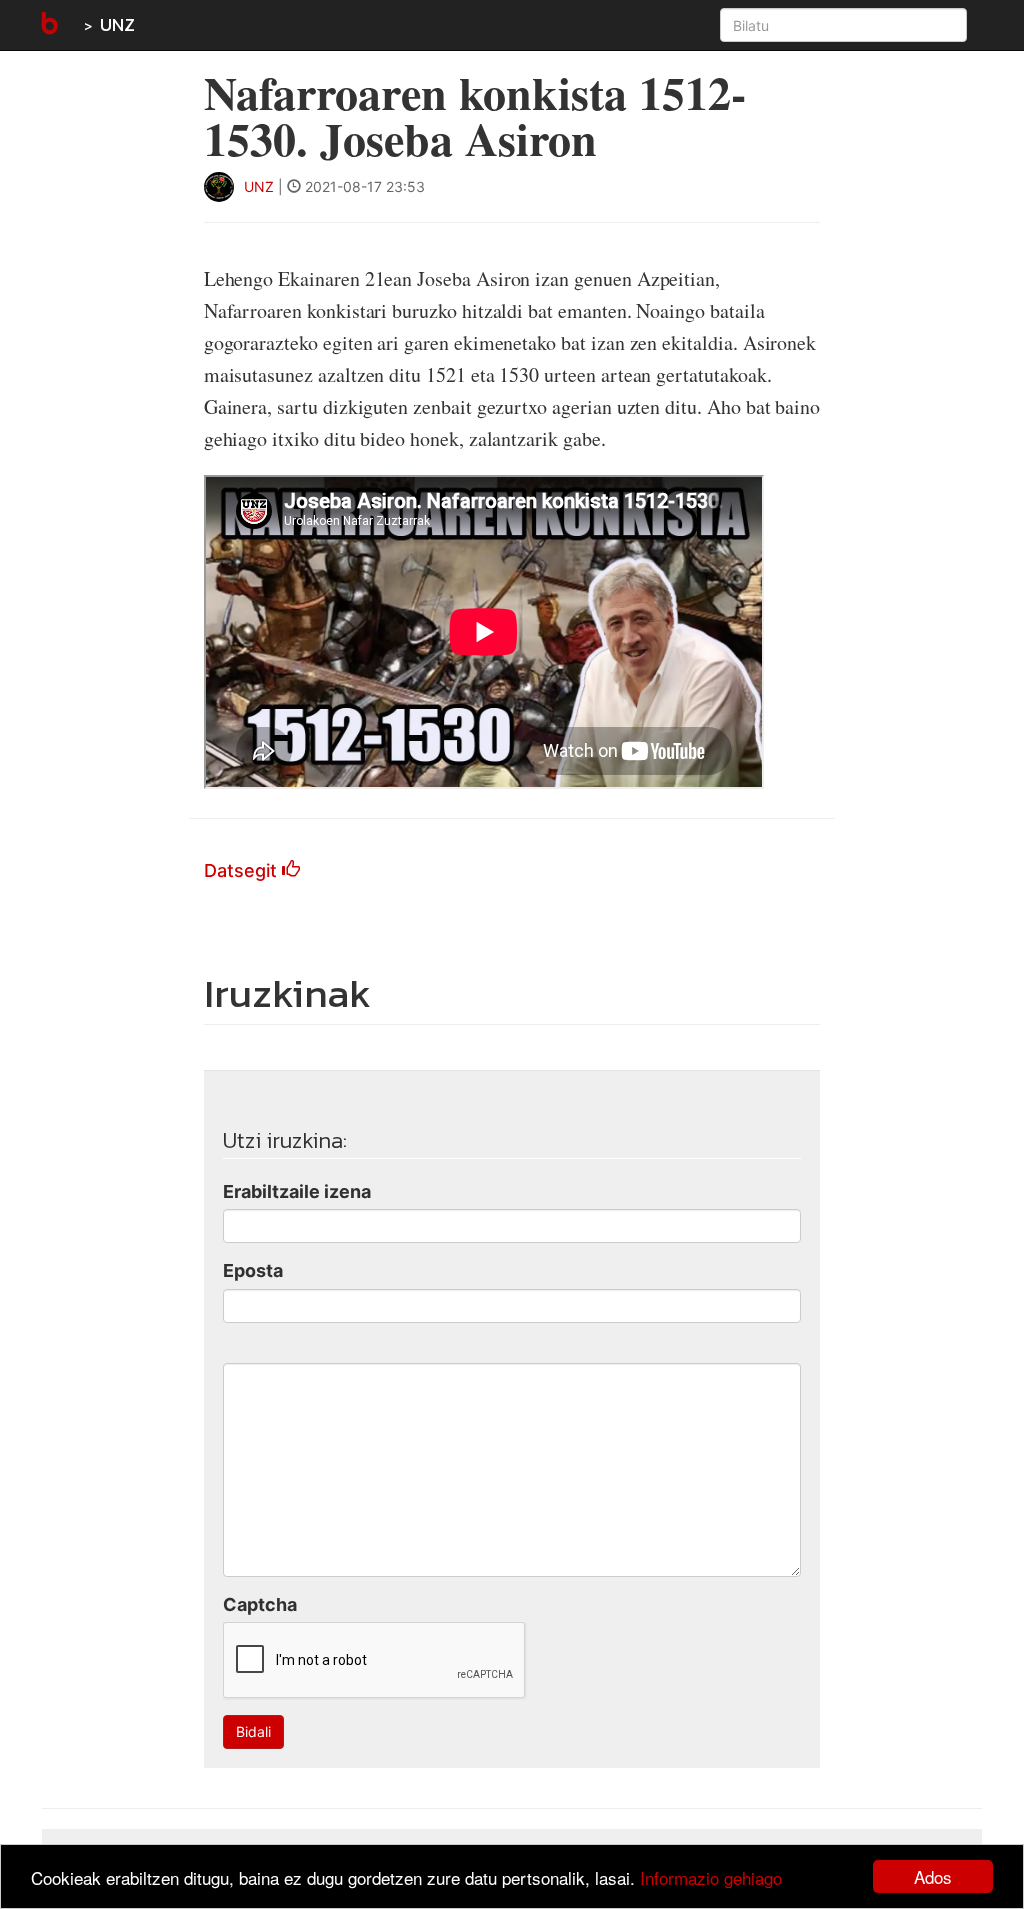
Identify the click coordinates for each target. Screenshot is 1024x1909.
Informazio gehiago (711, 1877)
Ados (933, 1876)
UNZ (117, 24)
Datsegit (243, 870)
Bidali (253, 1731)
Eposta (253, 1270)
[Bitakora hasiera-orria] (48, 25)
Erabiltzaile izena (297, 1191)
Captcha (260, 1604)
